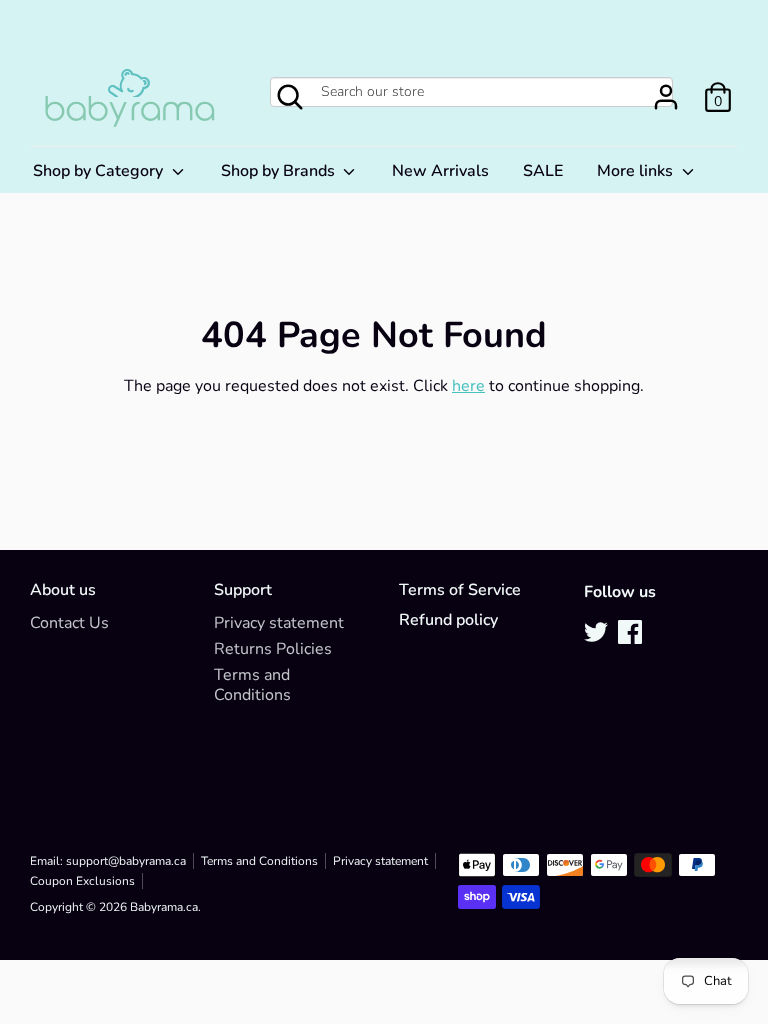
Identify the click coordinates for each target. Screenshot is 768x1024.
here (468, 386)
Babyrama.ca (164, 907)
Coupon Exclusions (82, 881)
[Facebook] (632, 634)
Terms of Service (460, 590)
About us (63, 590)
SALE (543, 171)
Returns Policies (273, 649)
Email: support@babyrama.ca (108, 861)
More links (637, 171)
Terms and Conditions (252, 685)
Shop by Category (100, 171)
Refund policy (448, 620)
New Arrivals (440, 171)
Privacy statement (279, 623)
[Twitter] (598, 634)
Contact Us (69, 623)
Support (243, 590)
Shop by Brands (280, 171)
